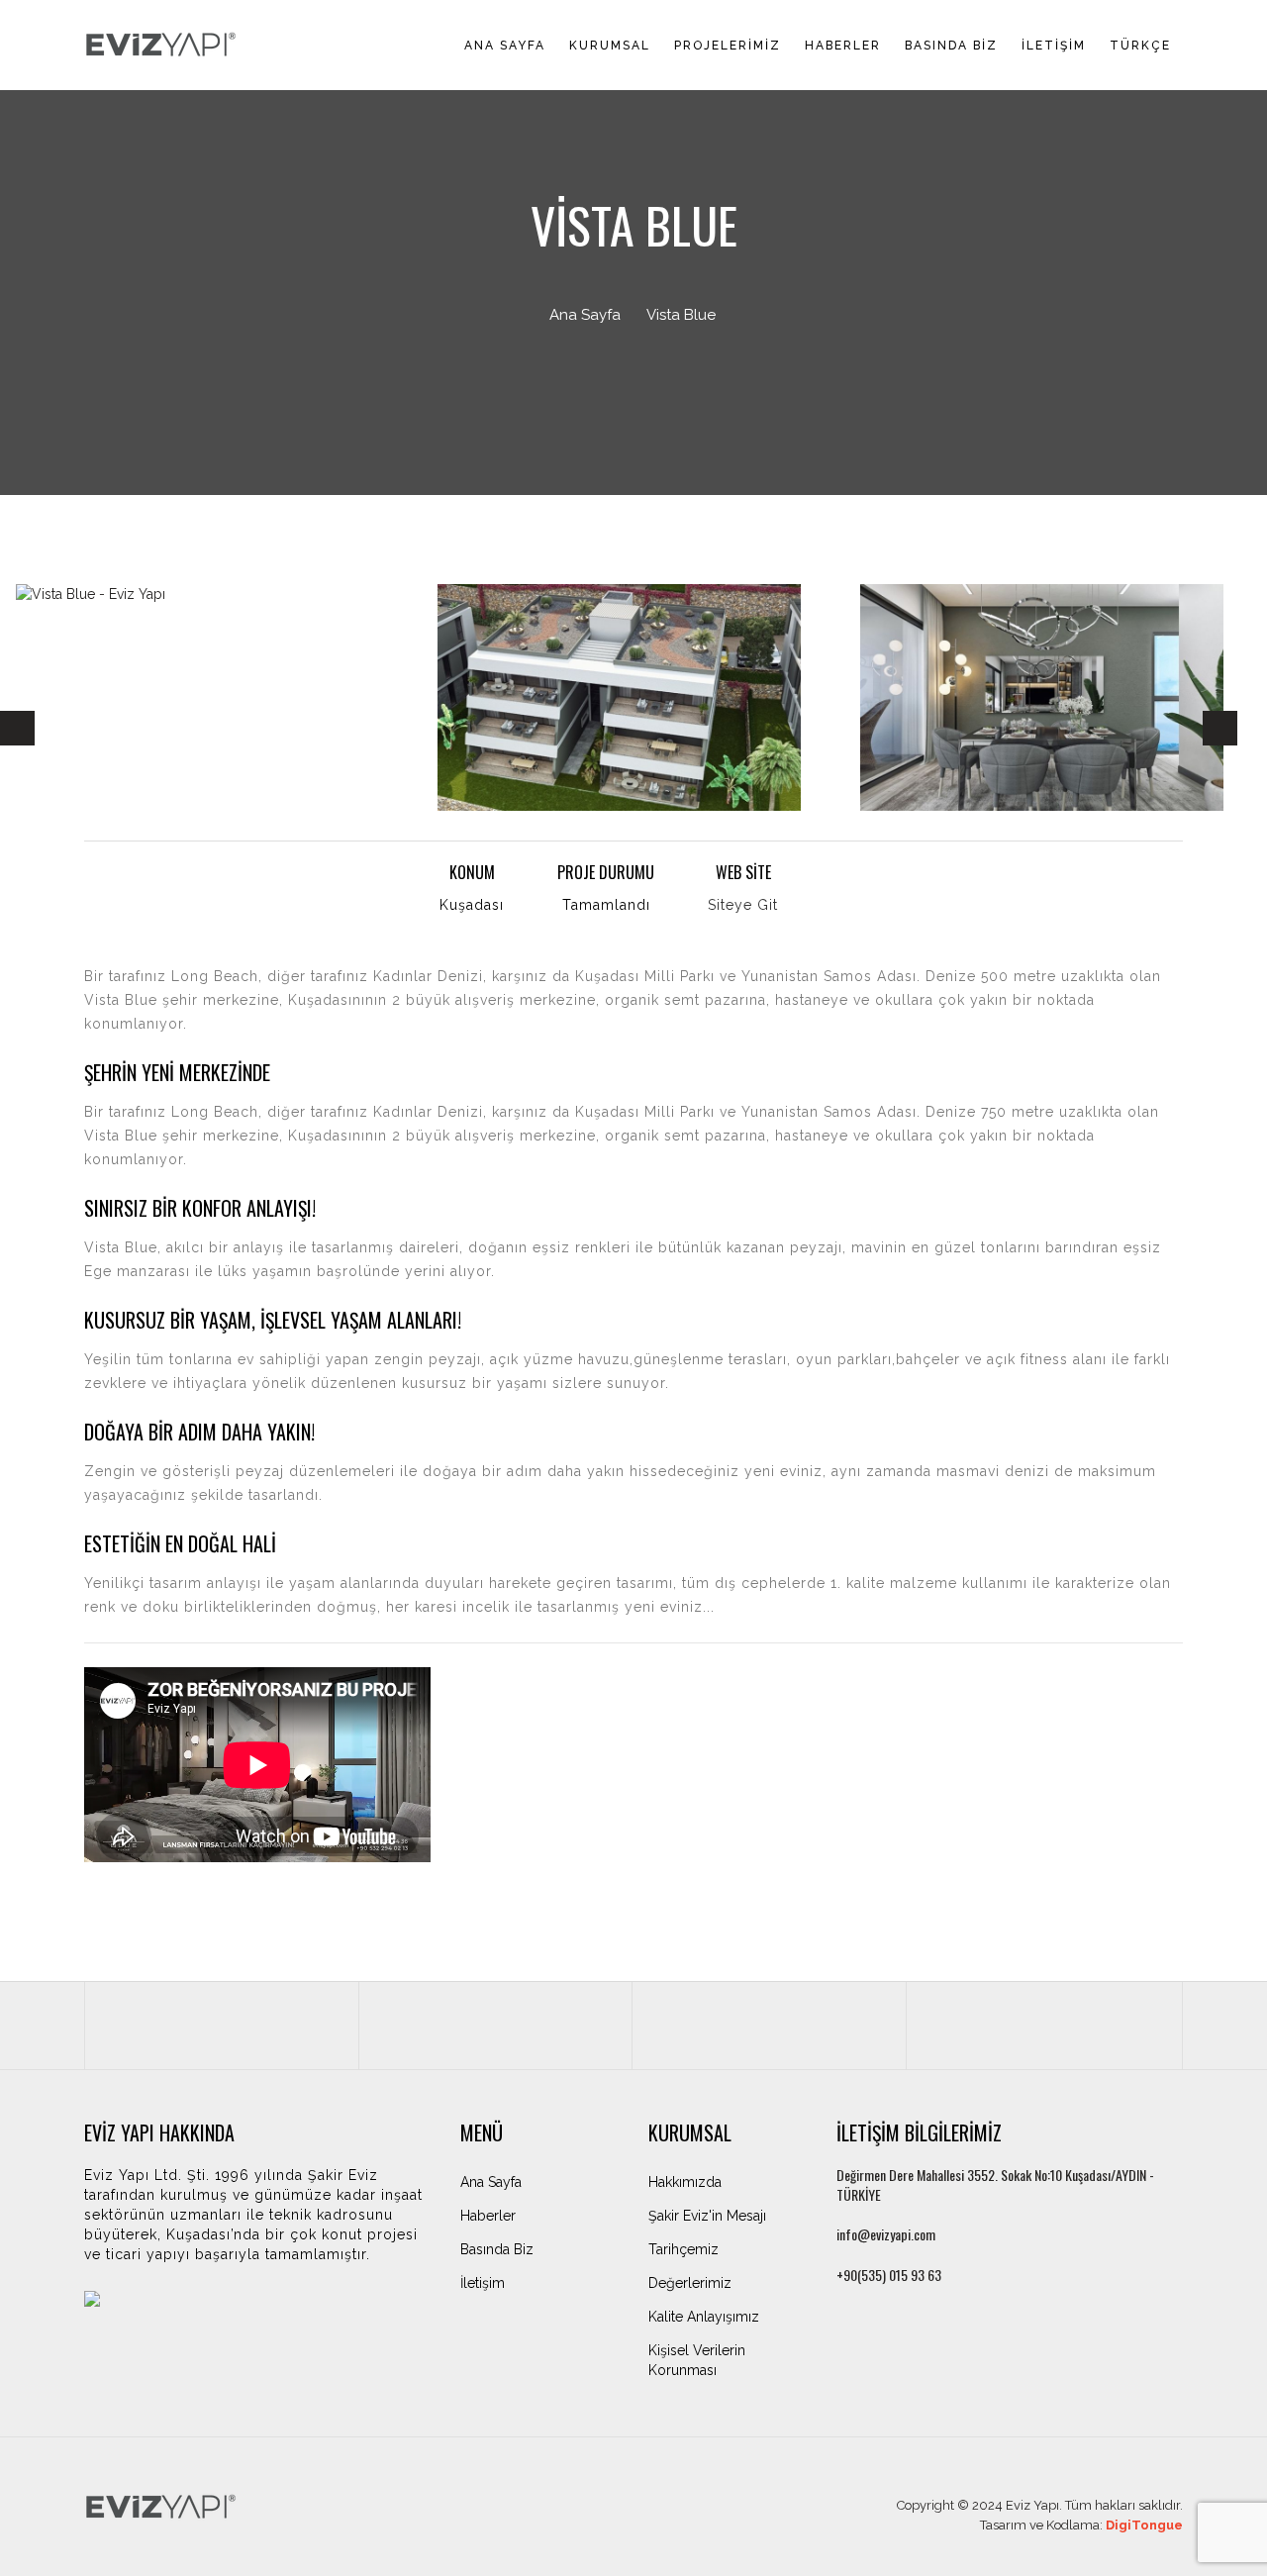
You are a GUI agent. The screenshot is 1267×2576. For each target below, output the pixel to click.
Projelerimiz (728, 46)
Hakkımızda (685, 2182)
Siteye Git (743, 905)
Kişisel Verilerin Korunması (697, 2360)
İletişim (1054, 46)
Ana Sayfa (505, 46)
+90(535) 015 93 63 (889, 2275)
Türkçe (1140, 46)
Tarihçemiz (683, 2249)
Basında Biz (951, 46)
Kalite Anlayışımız (704, 2317)
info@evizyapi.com (886, 2234)
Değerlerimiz (690, 2283)
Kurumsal (610, 46)
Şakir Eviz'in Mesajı (707, 2216)
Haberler (843, 46)
